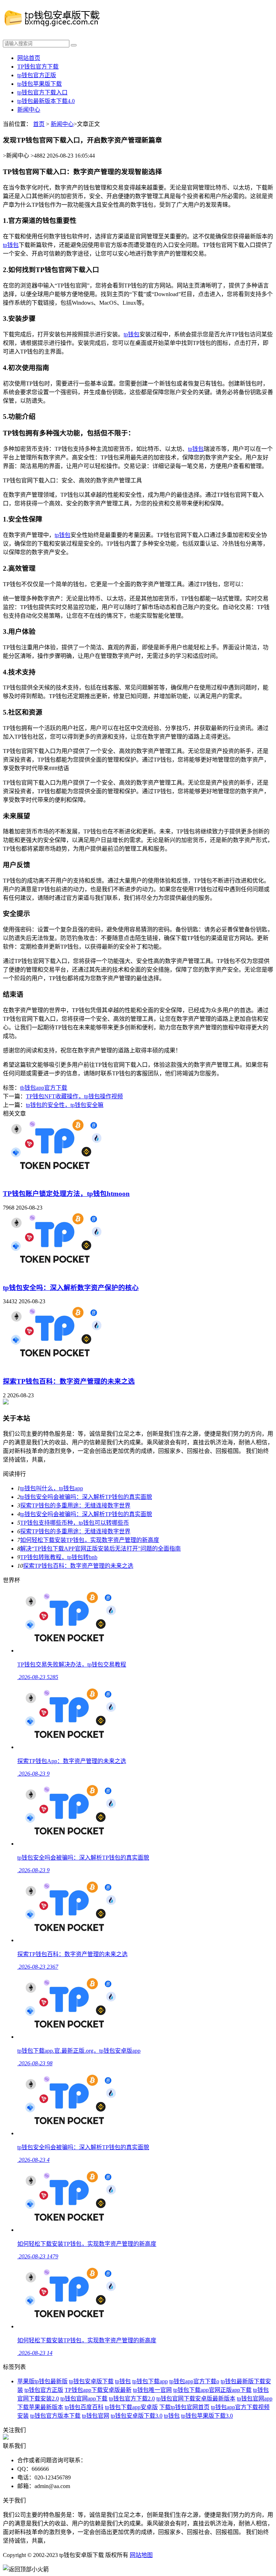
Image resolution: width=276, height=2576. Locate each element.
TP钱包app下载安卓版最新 (98, 2390)
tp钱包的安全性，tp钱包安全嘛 (65, 1105)
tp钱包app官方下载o (194, 2381)
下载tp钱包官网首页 (184, 2407)
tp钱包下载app (150, 2381)
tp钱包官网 (96, 2416)
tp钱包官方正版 (37, 75)
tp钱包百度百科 (84, 2407)
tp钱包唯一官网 (152, 2390)
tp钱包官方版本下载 (55, 2416)
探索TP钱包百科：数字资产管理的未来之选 (69, 1381)
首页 (39, 124)
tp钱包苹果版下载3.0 (207, 2416)
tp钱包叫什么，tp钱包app (52, 1488)
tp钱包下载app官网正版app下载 (212, 2390)
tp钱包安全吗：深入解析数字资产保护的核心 (71, 1288)
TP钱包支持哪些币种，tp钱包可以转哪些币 (75, 1523)
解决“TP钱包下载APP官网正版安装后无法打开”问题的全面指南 (100, 1549)
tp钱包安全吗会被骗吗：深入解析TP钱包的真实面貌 (86, 1497)
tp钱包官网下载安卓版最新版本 (196, 2399)
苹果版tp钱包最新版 (42, 2381)
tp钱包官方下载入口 (42, 92)
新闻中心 (29, 110)
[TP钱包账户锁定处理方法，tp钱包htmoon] (55, 1178)
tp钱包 (11, 245)
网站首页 (29, 58)
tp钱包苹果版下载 (40, 84)
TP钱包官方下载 (38, 67)
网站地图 (141, 2555)
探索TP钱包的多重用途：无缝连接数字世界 (75, 1506)
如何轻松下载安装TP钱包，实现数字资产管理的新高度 (90, 1540)
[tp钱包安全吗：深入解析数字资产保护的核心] (55, 1272)
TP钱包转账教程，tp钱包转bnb (59, 1557)
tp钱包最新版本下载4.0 (46, 101)
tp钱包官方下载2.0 (132, 2399)
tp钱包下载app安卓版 (131, 2407)
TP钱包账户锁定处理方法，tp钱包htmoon (66, 1194)
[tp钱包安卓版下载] (66, 25)
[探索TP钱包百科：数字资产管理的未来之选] (55, 1366)
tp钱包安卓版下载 (91, 2381)
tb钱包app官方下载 (44, 1088)
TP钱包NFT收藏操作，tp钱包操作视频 (74, 1096)
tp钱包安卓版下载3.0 (137, 2416)
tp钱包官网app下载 (84, 2399)
